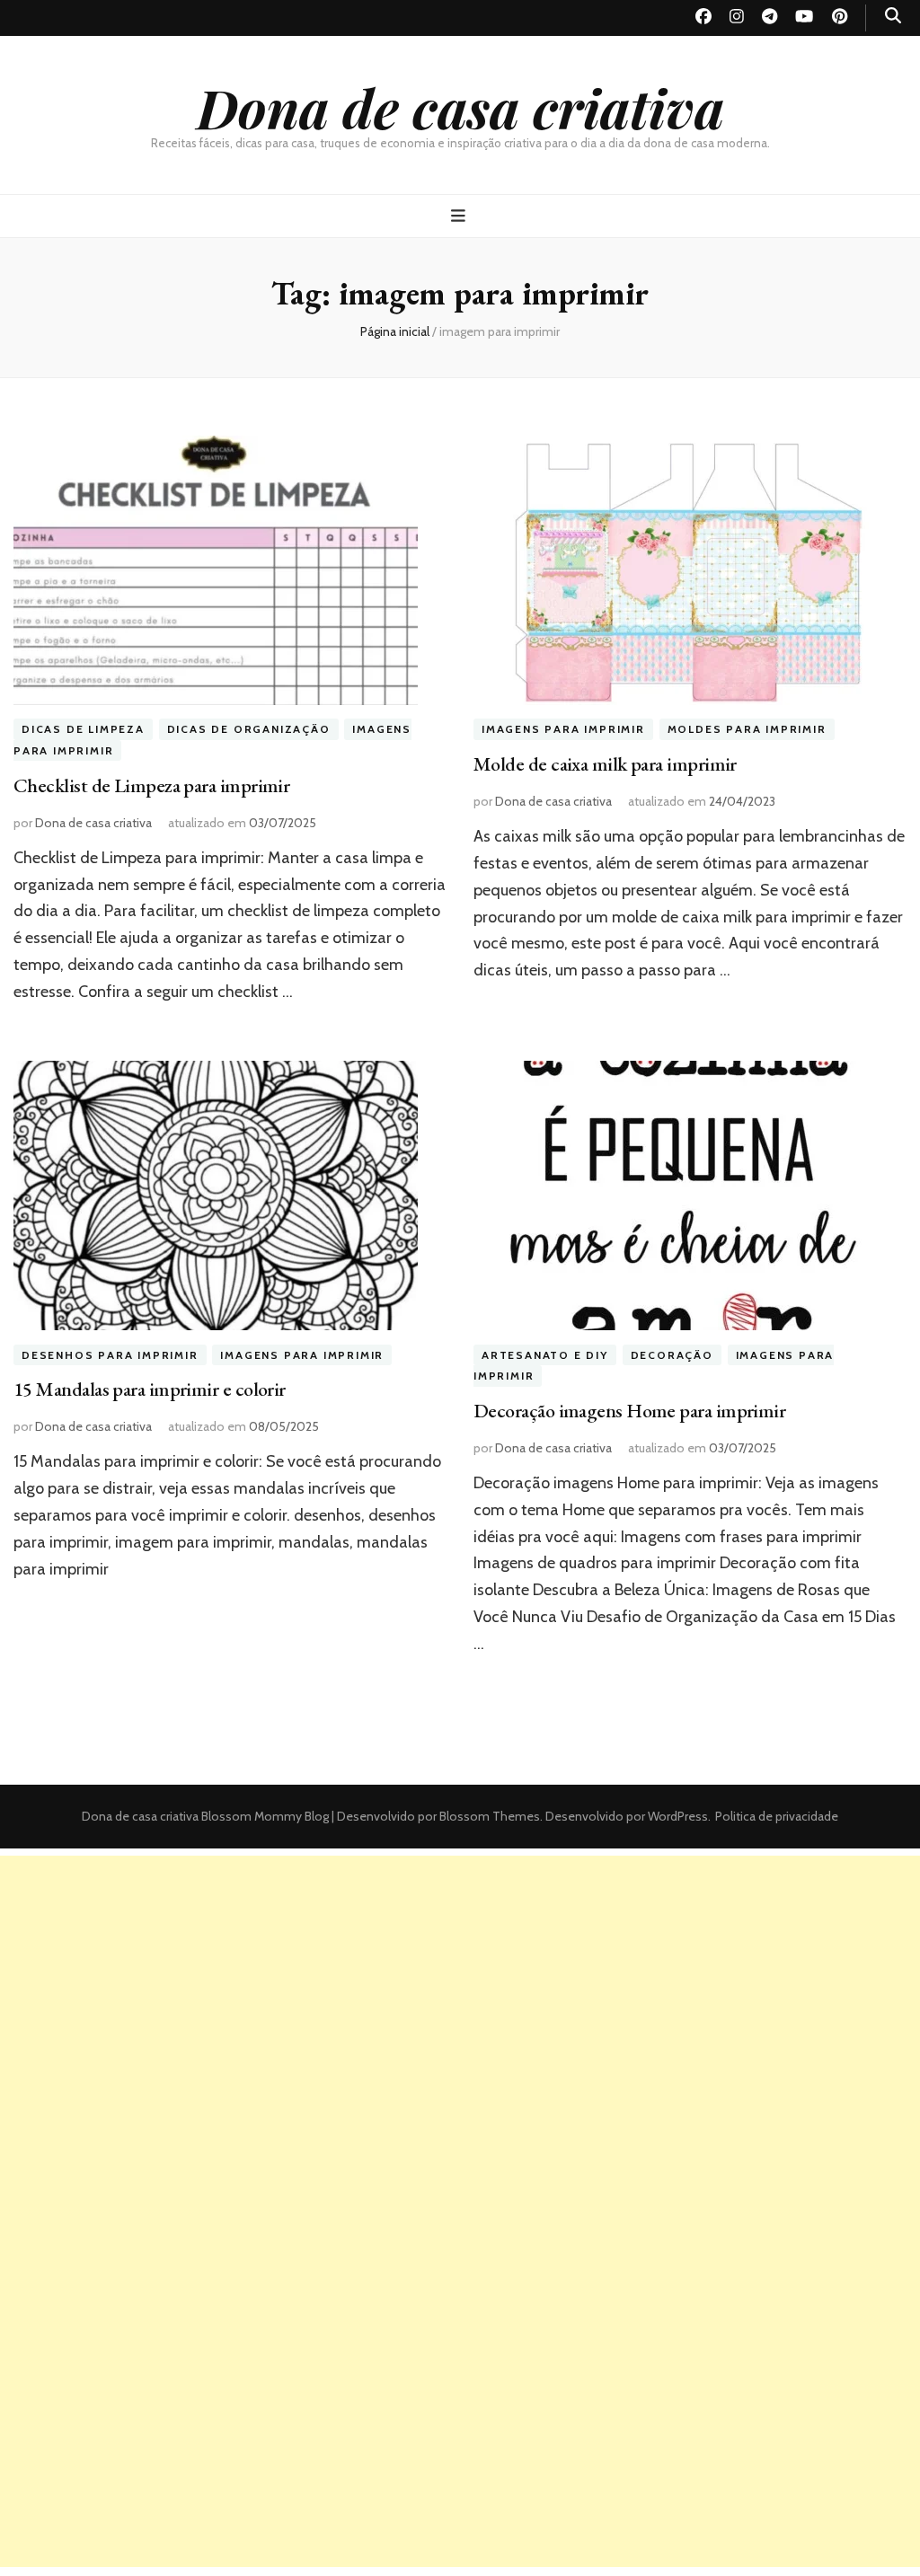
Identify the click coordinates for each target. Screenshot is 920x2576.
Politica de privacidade (777, 1816)
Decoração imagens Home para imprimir (629, 1411)
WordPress (678, 1816)
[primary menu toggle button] (460, 216)
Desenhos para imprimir (110, 1355)
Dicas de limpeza (83, 730)
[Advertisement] (460, 1981)
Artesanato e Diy (545, 1355)
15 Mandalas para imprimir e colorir (150, 1389)
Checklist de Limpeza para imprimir (151, 785)
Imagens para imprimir (563, 730)
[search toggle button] (893, 16)
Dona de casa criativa (460, 107)
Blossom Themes (488, 1816)
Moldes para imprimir (747, 730)
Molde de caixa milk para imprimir (605, 764)
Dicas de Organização (249, 730)
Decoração (672, 1355)
